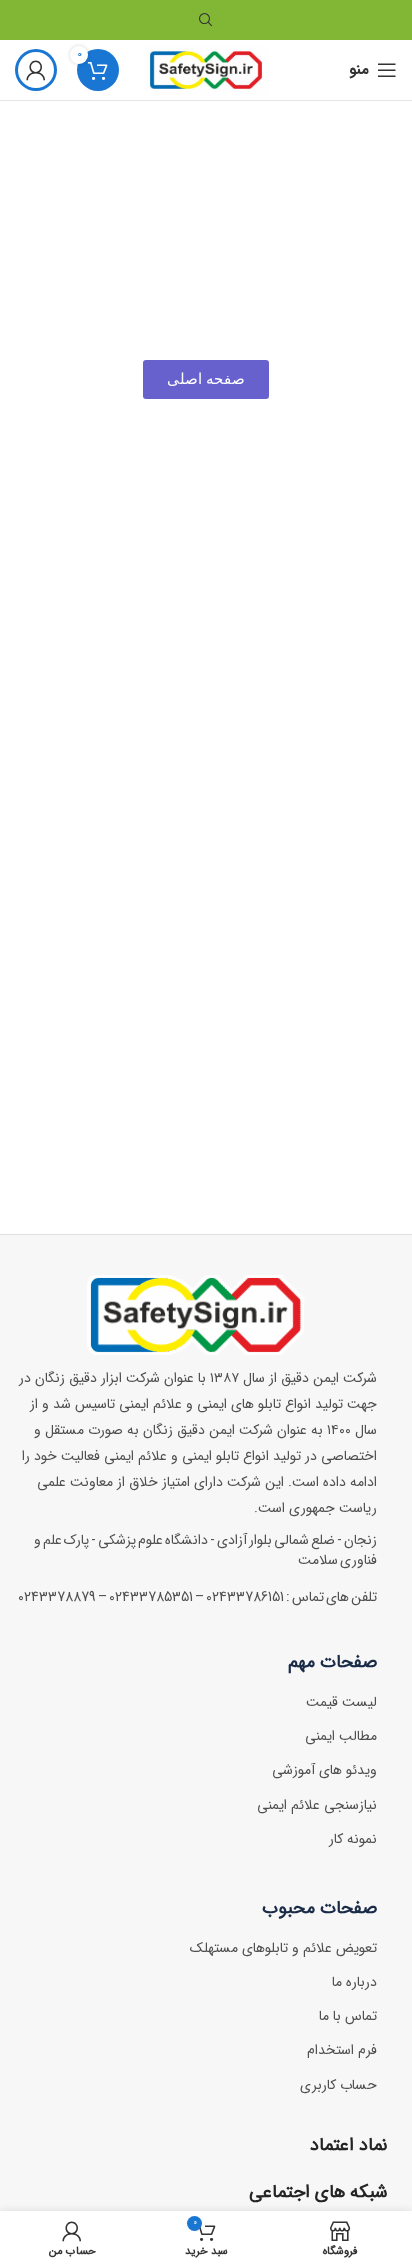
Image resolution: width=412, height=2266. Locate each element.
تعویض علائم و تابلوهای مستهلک (283, 1948)
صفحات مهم (332, 1662)
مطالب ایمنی (341, 1736)
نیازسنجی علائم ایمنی (317, 1805)
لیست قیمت (341, 1702)
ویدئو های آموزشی (324, 1770)
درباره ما (354, 1982)
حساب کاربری (338, 2085)
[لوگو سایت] (206, 69)
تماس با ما (348, 2016)
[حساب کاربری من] (36, 70)
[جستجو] (206, 20)
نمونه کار (353, 1839)
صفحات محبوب (319, 1908)
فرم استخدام (342, 2050)
